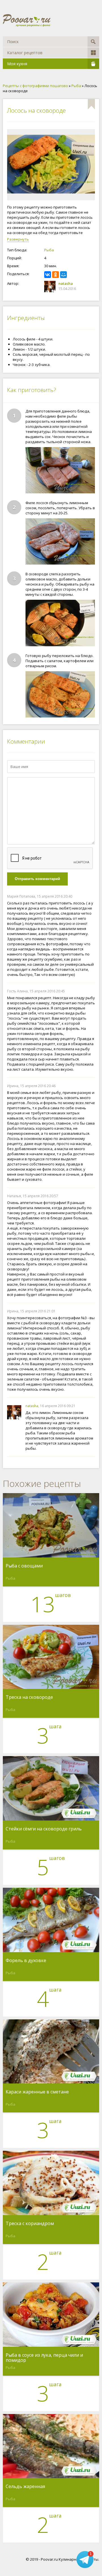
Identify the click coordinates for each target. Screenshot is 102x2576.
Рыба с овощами (24, 1566)
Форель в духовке (26, 1961)
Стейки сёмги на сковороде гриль (44, 1829)
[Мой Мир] (63, 275)
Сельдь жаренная (25, 2487)
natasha (66, 283)
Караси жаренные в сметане (37, 2092)
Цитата (89, 896)
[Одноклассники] (56, 275)
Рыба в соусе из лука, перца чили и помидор (44, 2358)
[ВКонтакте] (48, 275)
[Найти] (93, 42)
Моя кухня (17, 64)
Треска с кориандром (30, 2224)
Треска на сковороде (29, 1697)
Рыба (49, 250)
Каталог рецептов (25, 53)
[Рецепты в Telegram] (85, 2559)
